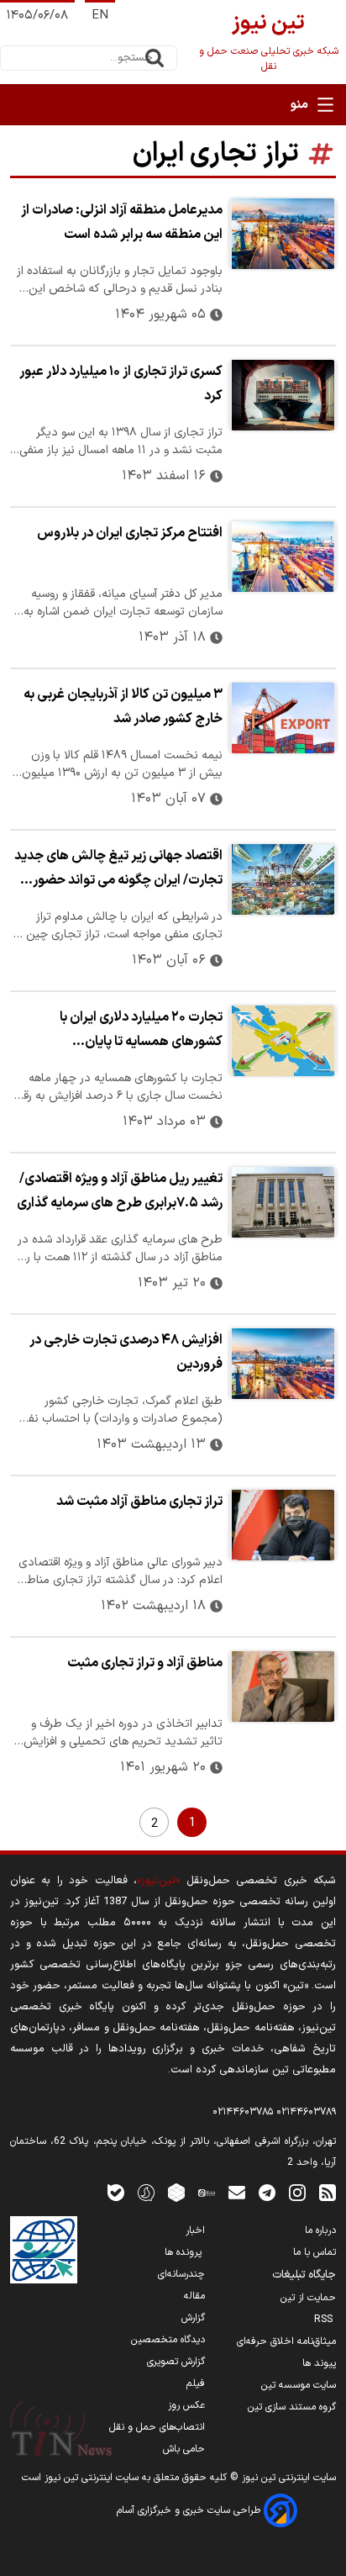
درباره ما (320, 2230)
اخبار (195, 2230)
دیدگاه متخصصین (168, 2340)
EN (100, 16)
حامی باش (184, 2449)
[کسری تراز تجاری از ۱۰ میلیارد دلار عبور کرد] (283, 395)
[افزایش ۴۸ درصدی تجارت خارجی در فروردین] (283, 1364)
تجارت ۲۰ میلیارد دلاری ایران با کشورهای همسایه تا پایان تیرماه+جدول (141, 1032)
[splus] (146, 2192)
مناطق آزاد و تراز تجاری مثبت (145, 1663)
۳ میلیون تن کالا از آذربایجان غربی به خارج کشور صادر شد (123, 707)
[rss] (328, 2192)
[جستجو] (155, 58)
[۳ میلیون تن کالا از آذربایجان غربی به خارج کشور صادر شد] (283, 718)
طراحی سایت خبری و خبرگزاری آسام (190, 2510)
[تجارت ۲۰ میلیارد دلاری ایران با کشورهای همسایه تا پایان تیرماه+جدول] (283, 1041)
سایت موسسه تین (299, 2385)
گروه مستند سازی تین (292, 2407)
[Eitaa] (207, 2192)
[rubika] (176, 2192)
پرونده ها (185, 2252)
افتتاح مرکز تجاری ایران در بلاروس (130, 533)
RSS (325, 2320)
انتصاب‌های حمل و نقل (157, 2427)
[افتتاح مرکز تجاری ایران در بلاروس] (283, 557)
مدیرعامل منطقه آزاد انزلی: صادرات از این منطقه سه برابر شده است (122, 222)
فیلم (196, 2383)
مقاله (194, 2296)
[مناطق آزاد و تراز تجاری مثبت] (283, 1687)
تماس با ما (315, 2252)
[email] (237, 2192)
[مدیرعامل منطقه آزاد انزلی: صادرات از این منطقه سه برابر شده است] (283, 234)
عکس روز (186, 2405)
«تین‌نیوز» (158, 1880)
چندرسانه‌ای (181, 2274)
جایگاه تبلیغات (304, 2275)
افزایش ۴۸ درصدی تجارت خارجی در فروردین (126, 1352)
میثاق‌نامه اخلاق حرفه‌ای (286, 2341)
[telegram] (267, 2192)
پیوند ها (319, 2363)
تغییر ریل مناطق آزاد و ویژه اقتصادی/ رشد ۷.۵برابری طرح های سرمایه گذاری (120, 1191)
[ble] (116, 2192)
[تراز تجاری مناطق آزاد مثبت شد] (283, 1525)
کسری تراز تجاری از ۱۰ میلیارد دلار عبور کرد (121, 384)
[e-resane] (44, 2250)
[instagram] (297, 2192)
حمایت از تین (308, 2298)
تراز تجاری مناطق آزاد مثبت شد (139, 1502)
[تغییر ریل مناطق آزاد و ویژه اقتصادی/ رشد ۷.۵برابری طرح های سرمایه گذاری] (283, 1202)
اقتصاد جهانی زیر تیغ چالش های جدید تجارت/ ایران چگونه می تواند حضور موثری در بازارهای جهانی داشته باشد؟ (118, 870)
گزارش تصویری (176, 2362)
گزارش (193, 2318)
